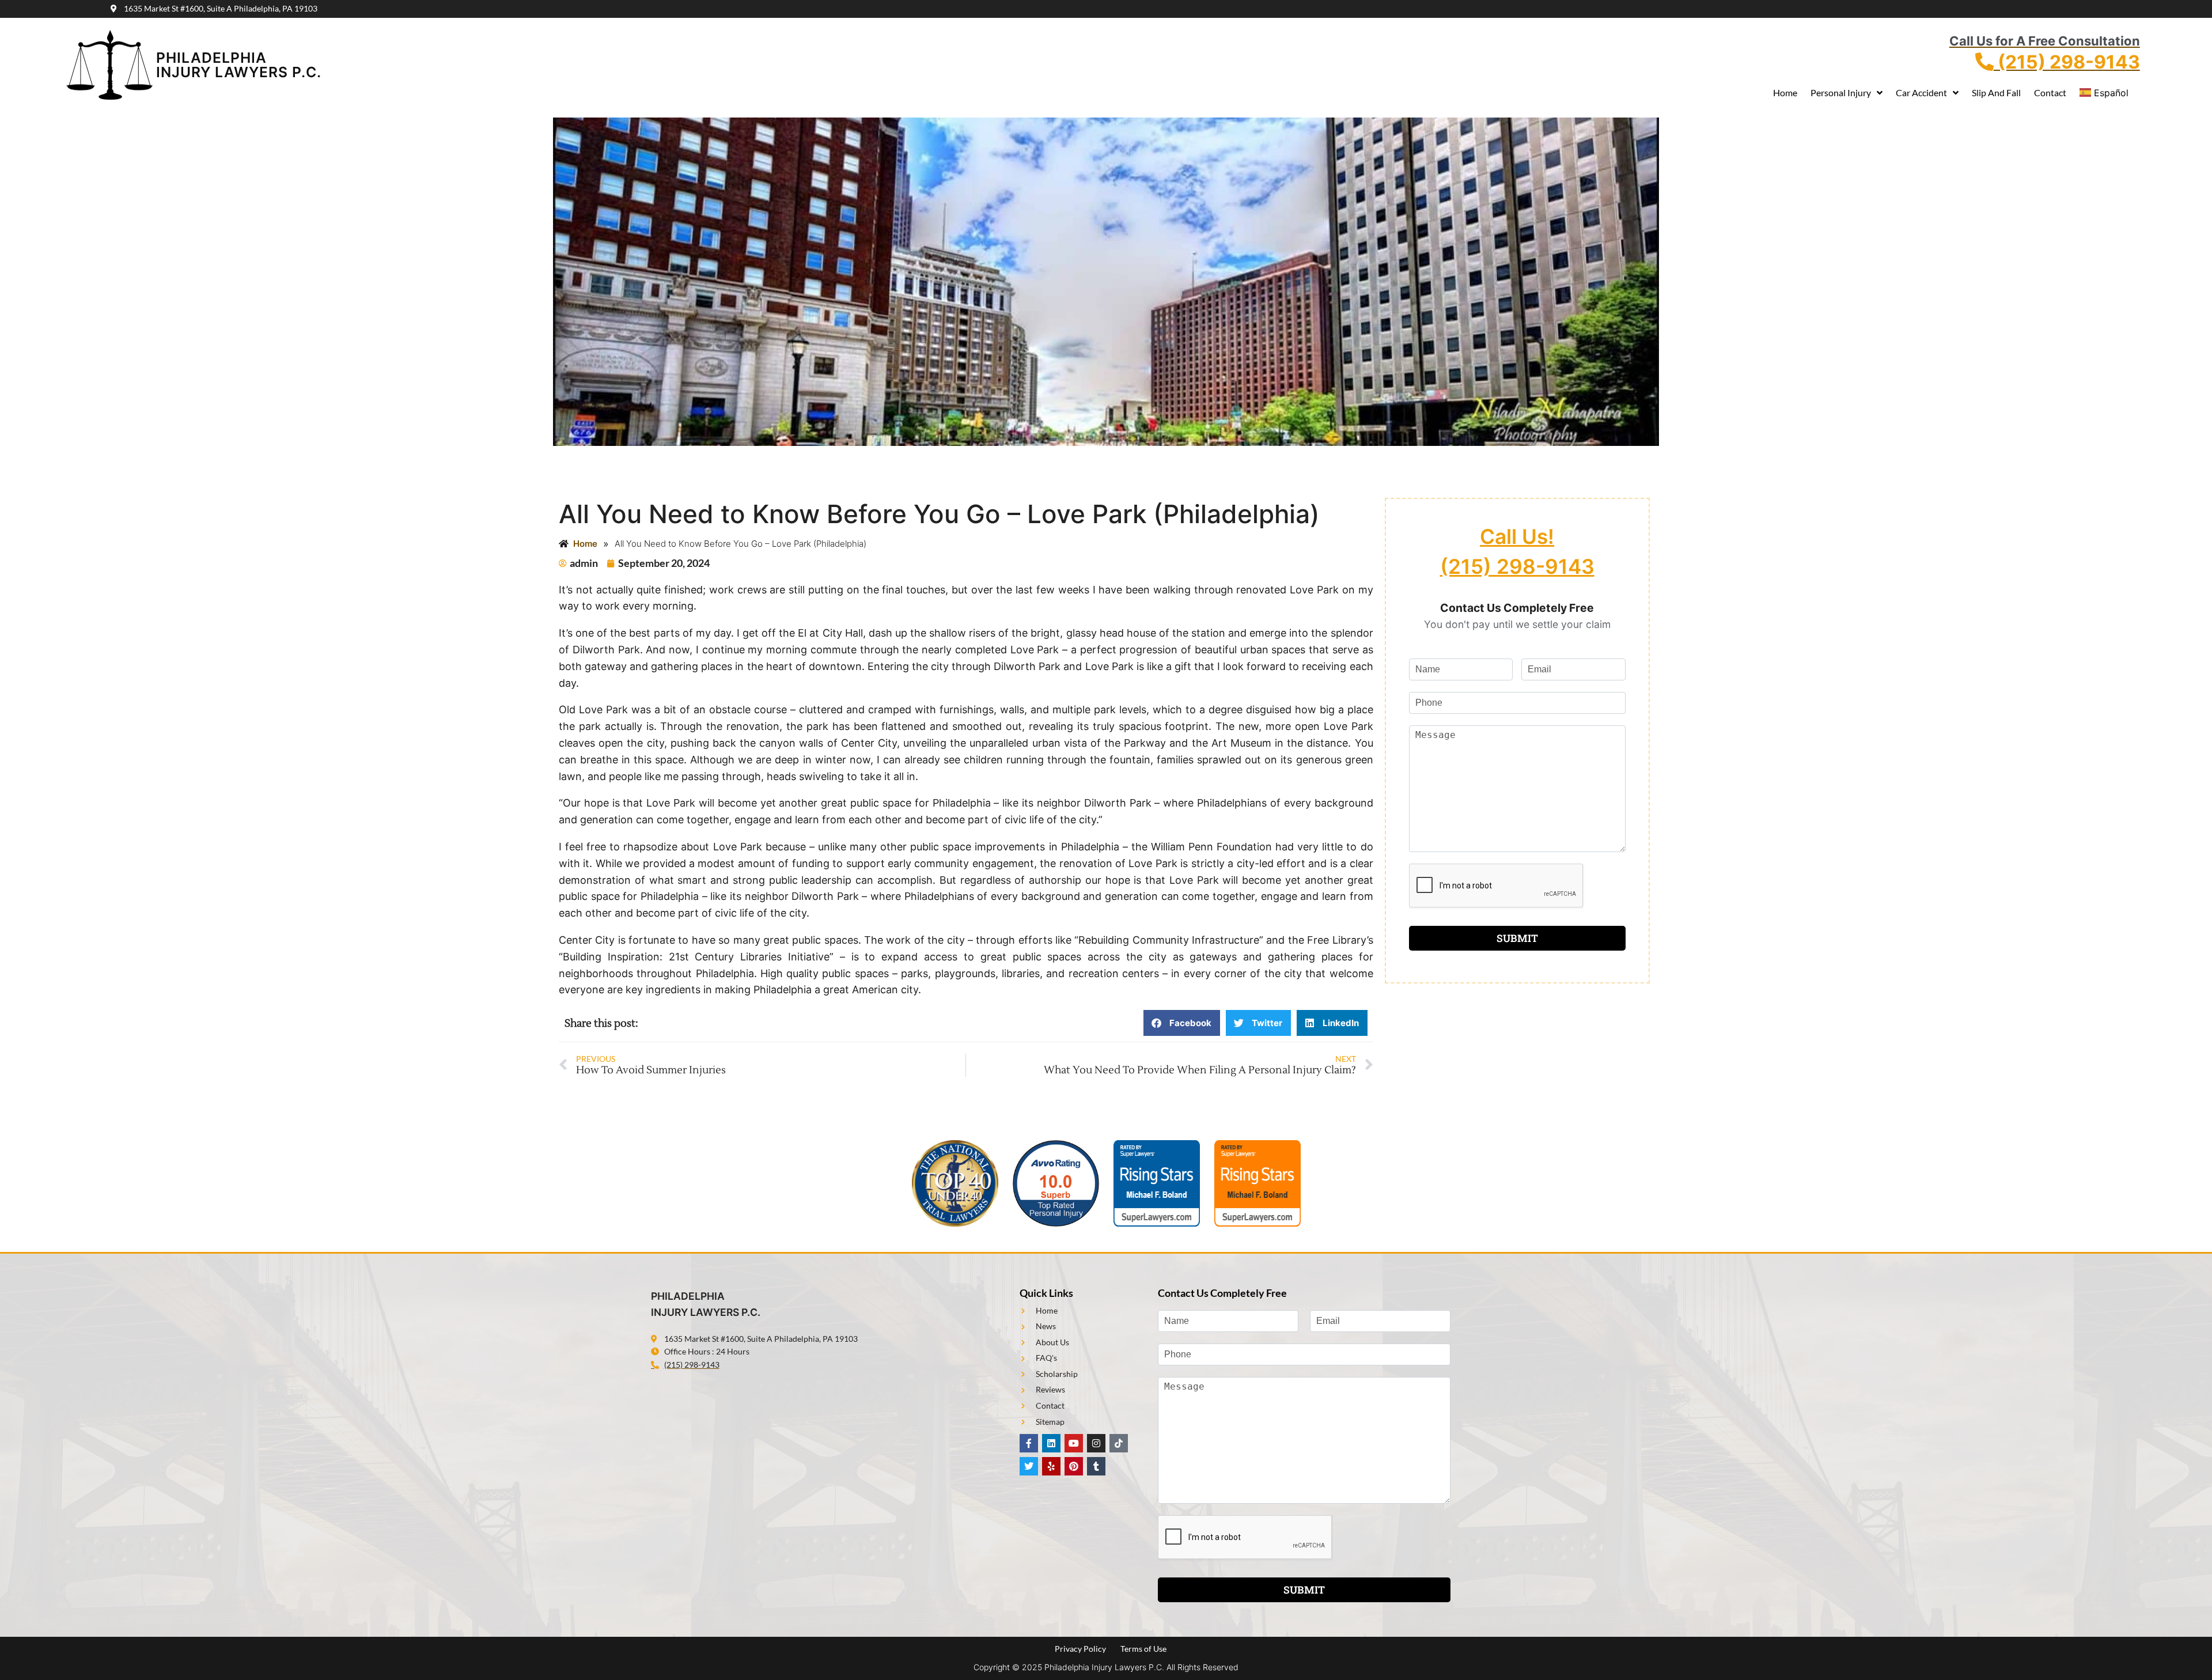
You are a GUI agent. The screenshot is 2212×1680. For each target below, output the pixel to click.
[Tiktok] (1119, 1443)
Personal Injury (1841, 92)
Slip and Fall (1996, 92)
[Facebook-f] (1029, 1443)
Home (1785, 92)
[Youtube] (1074, 1443)
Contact (2050, 92)
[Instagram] (1096, 1443)
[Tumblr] (1096, 1466)
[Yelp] (1051, 1466)
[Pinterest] (1074, 1466)
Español (2111, 93)
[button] (1182, 1023)
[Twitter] (1029, 1466)
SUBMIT (1517, 938)
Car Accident (1921, 92)
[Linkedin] (1051, 1443)
